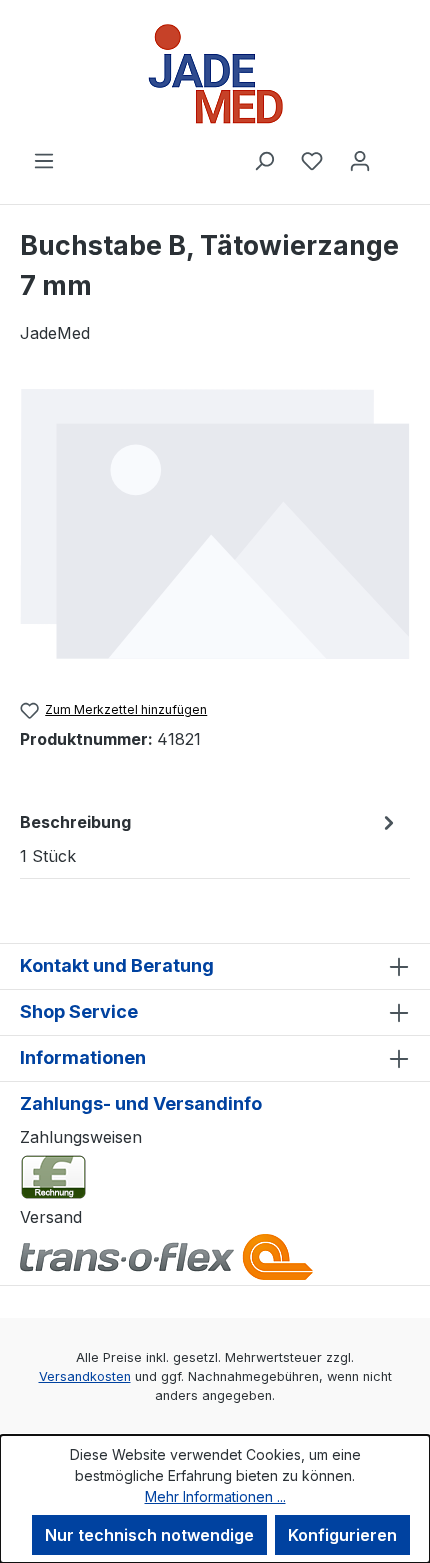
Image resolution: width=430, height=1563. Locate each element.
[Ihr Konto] (360, 160)
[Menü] (44, 160)
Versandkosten (85, 1376)
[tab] (210, 838)
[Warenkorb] (397, 154)
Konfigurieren (342, 1535)
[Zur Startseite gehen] (215, 74)
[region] (215, 523)
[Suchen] (264, 160)
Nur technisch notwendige (149, 1535)
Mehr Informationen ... (215, 1496)
